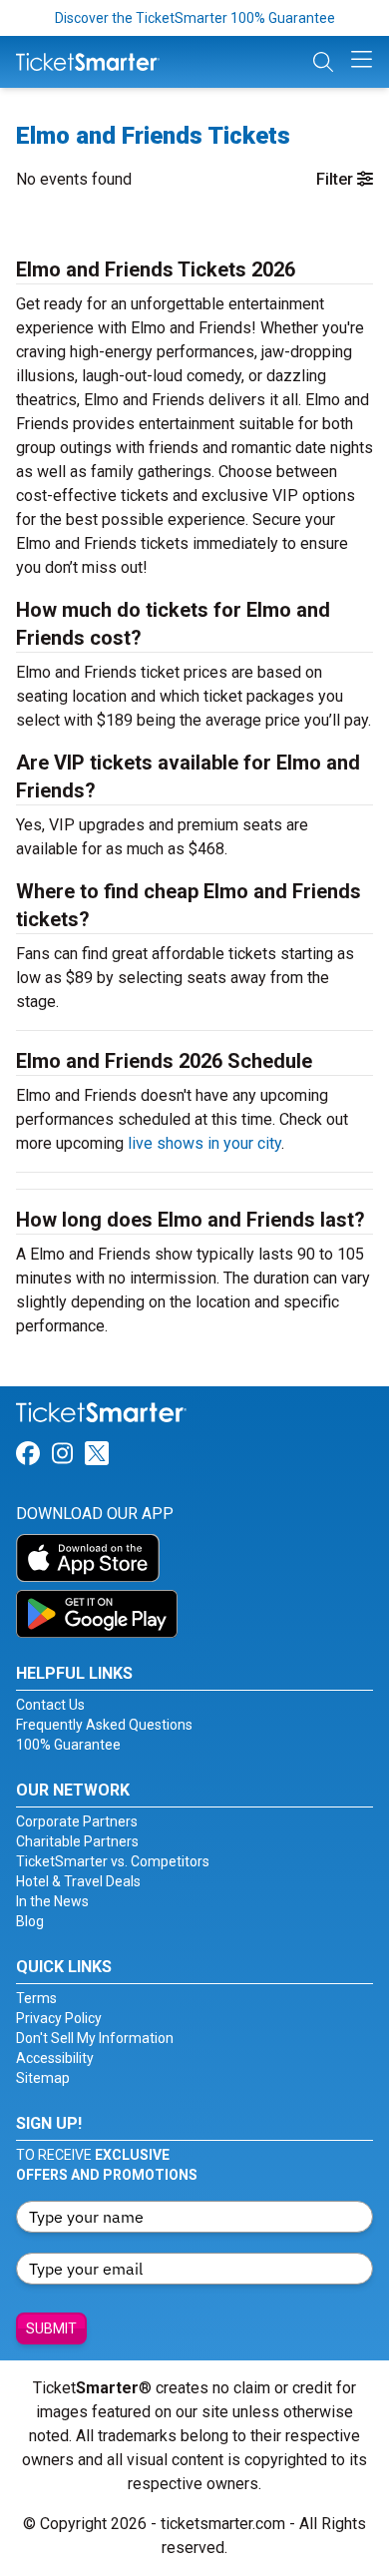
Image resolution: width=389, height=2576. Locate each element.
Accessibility (55, 2058)
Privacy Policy (59, 2018)
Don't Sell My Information (95, 2038)
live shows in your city (204, 1143)
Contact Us (50, 1705)
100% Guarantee (68, 1745)
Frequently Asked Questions (104, 1725)
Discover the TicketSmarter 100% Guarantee (195, 18)
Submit (51, 2328)
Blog (30, 1921)
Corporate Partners (77, 1821)
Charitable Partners (77, 1841)
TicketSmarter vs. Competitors (113, 1861)
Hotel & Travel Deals (78, 1881)
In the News (52, 1901)
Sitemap (43, 2078)
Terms (36, 1998)
